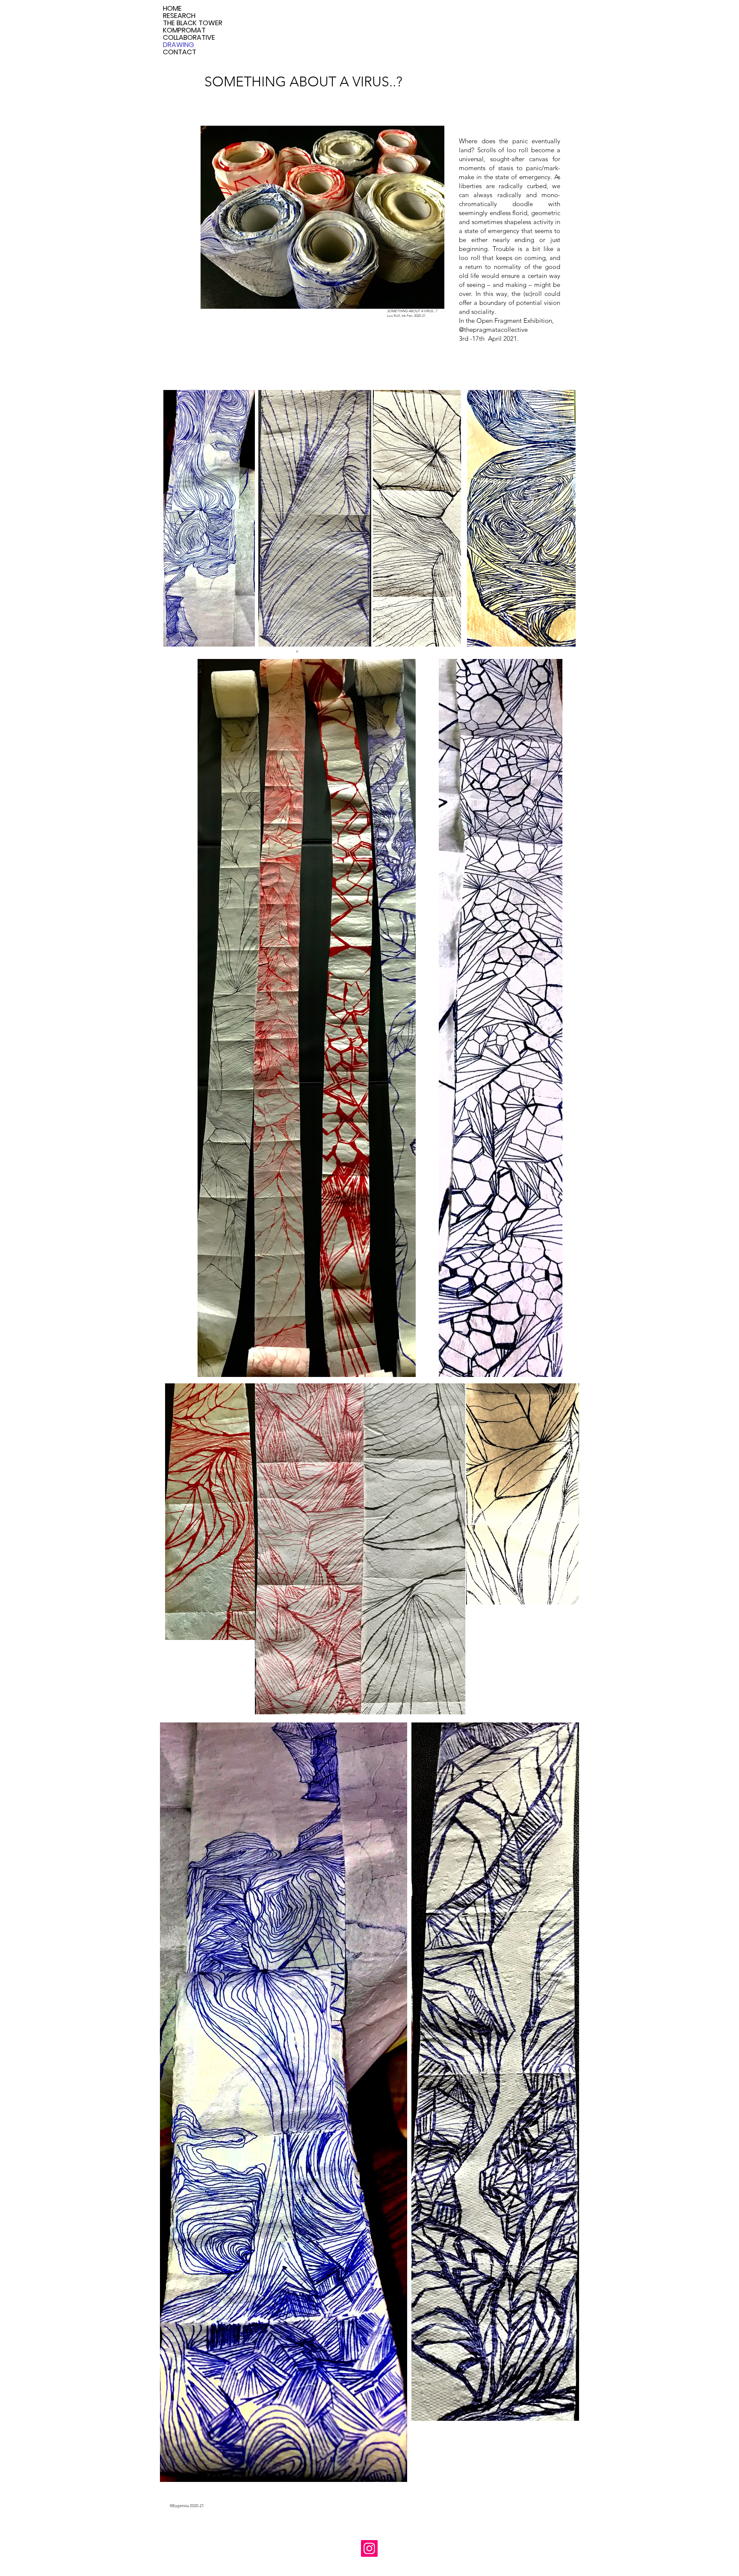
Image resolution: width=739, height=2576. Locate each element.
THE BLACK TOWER (193, 23)
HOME (172, 8)
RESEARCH (179, 16)
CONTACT (180, 52)
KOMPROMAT (184, 30)
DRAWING (179, 45)
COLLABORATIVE (189, 37)
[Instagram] (369, 2548)
